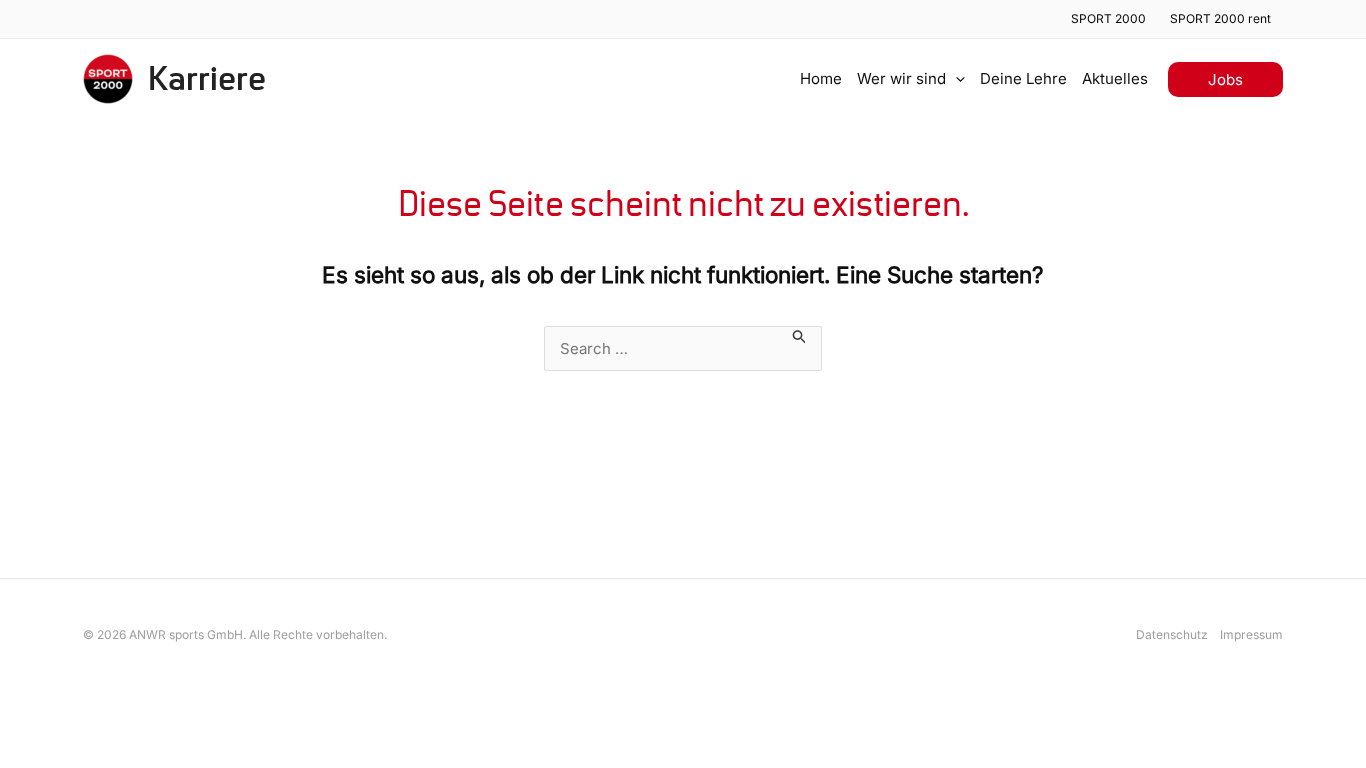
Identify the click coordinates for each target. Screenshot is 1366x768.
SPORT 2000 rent (1220, 18)
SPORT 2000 (1108, 18)
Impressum (1251, 634)
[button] (1225, 79)
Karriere (207, 79)
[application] (955, 79)
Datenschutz (1172, 634)
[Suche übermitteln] (800, 335)
